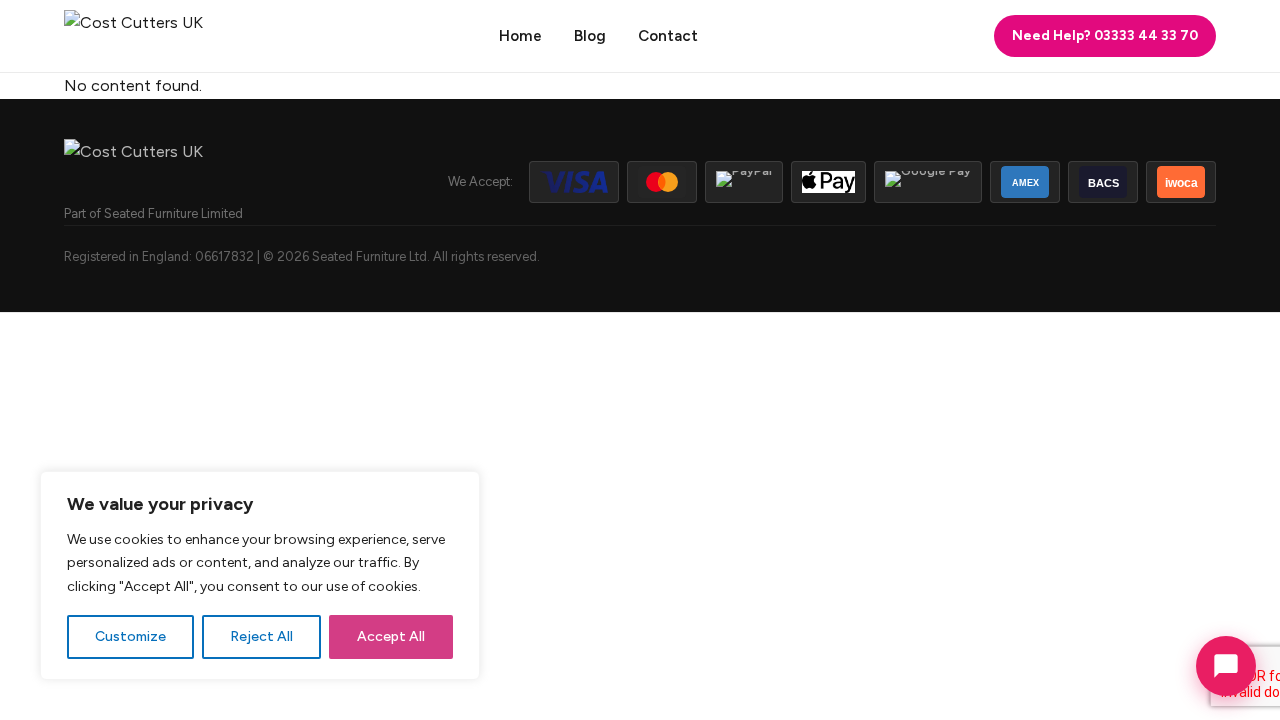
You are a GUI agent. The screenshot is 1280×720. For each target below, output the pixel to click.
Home (520, 36)
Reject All (261, 636)
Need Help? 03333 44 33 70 (1105, 35)
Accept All (391, 636)
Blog (590, 36)
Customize (130, 636)
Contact (668, 36)
